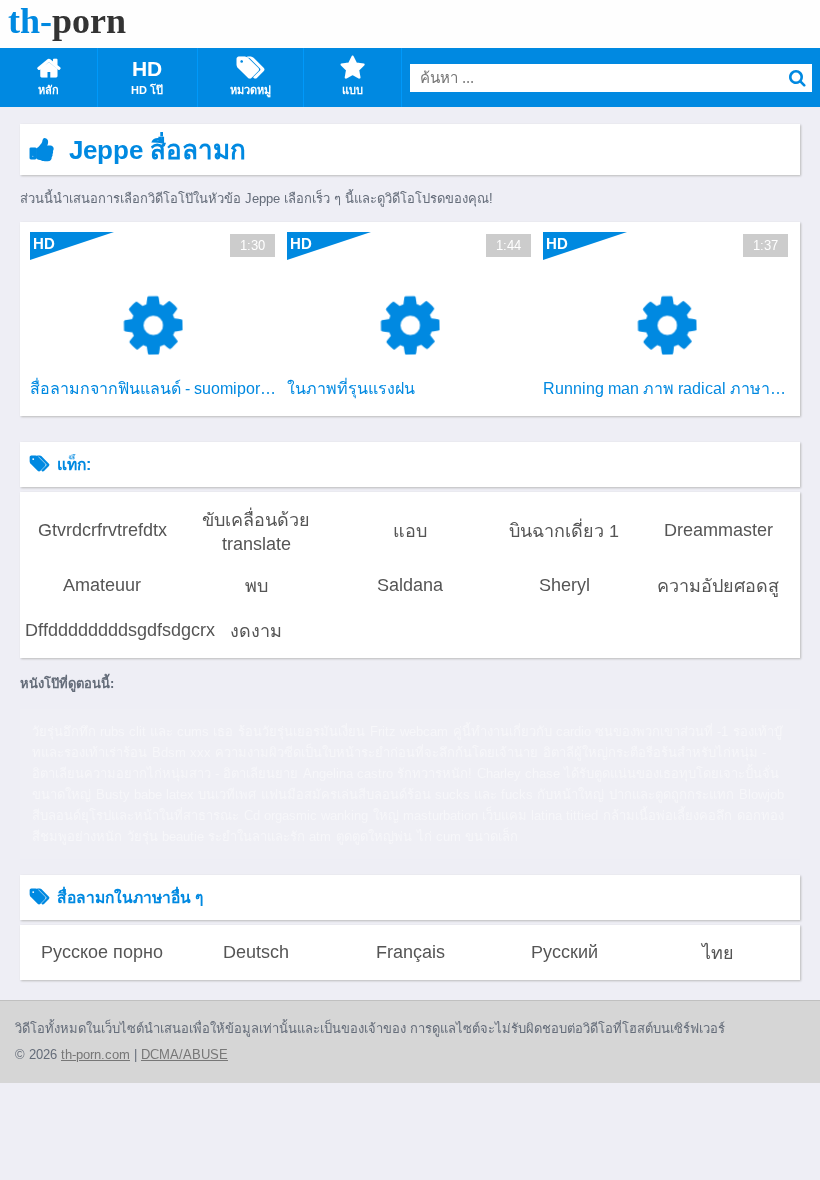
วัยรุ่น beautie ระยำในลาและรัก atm (229, 836)
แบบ (352, 90)
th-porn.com (95, 1054)
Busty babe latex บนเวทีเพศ (176, 794)
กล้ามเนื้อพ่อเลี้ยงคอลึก (667, 815)
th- (67, 21)
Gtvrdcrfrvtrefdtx (102, 530)
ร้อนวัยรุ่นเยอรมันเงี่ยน (301, 731)
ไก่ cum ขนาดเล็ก (467, 836)
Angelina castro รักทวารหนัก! (387, 773)
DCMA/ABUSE (184, 1054)
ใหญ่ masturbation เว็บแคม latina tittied (485, 815)
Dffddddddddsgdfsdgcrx (102, 630)
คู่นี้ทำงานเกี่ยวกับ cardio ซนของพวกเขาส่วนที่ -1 (590, 731)
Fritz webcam (409, 731)
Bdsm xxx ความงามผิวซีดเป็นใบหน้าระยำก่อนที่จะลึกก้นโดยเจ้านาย (345, 752)
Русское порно (102, 952)
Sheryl (564, 585)
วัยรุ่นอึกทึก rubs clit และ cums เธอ (132, 731)
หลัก (48, 90)
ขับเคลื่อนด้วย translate (256, 532)
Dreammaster (718, 530)
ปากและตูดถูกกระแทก (671, 794)
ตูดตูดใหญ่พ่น (374, 836)
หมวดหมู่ (250, 90)
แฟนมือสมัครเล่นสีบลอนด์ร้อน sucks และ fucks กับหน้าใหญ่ (432, 794)
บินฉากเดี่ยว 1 (564, 531)
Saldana (410, 585)
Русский (564, 952)
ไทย (718, 953)
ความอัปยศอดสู (718, 586)
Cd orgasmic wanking (306, 815)
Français (410, 952)
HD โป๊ (147, 90)
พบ (256, 586)
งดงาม (256, 631)
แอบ (410, 531)
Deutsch (256, 952)
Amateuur (102, 585)
